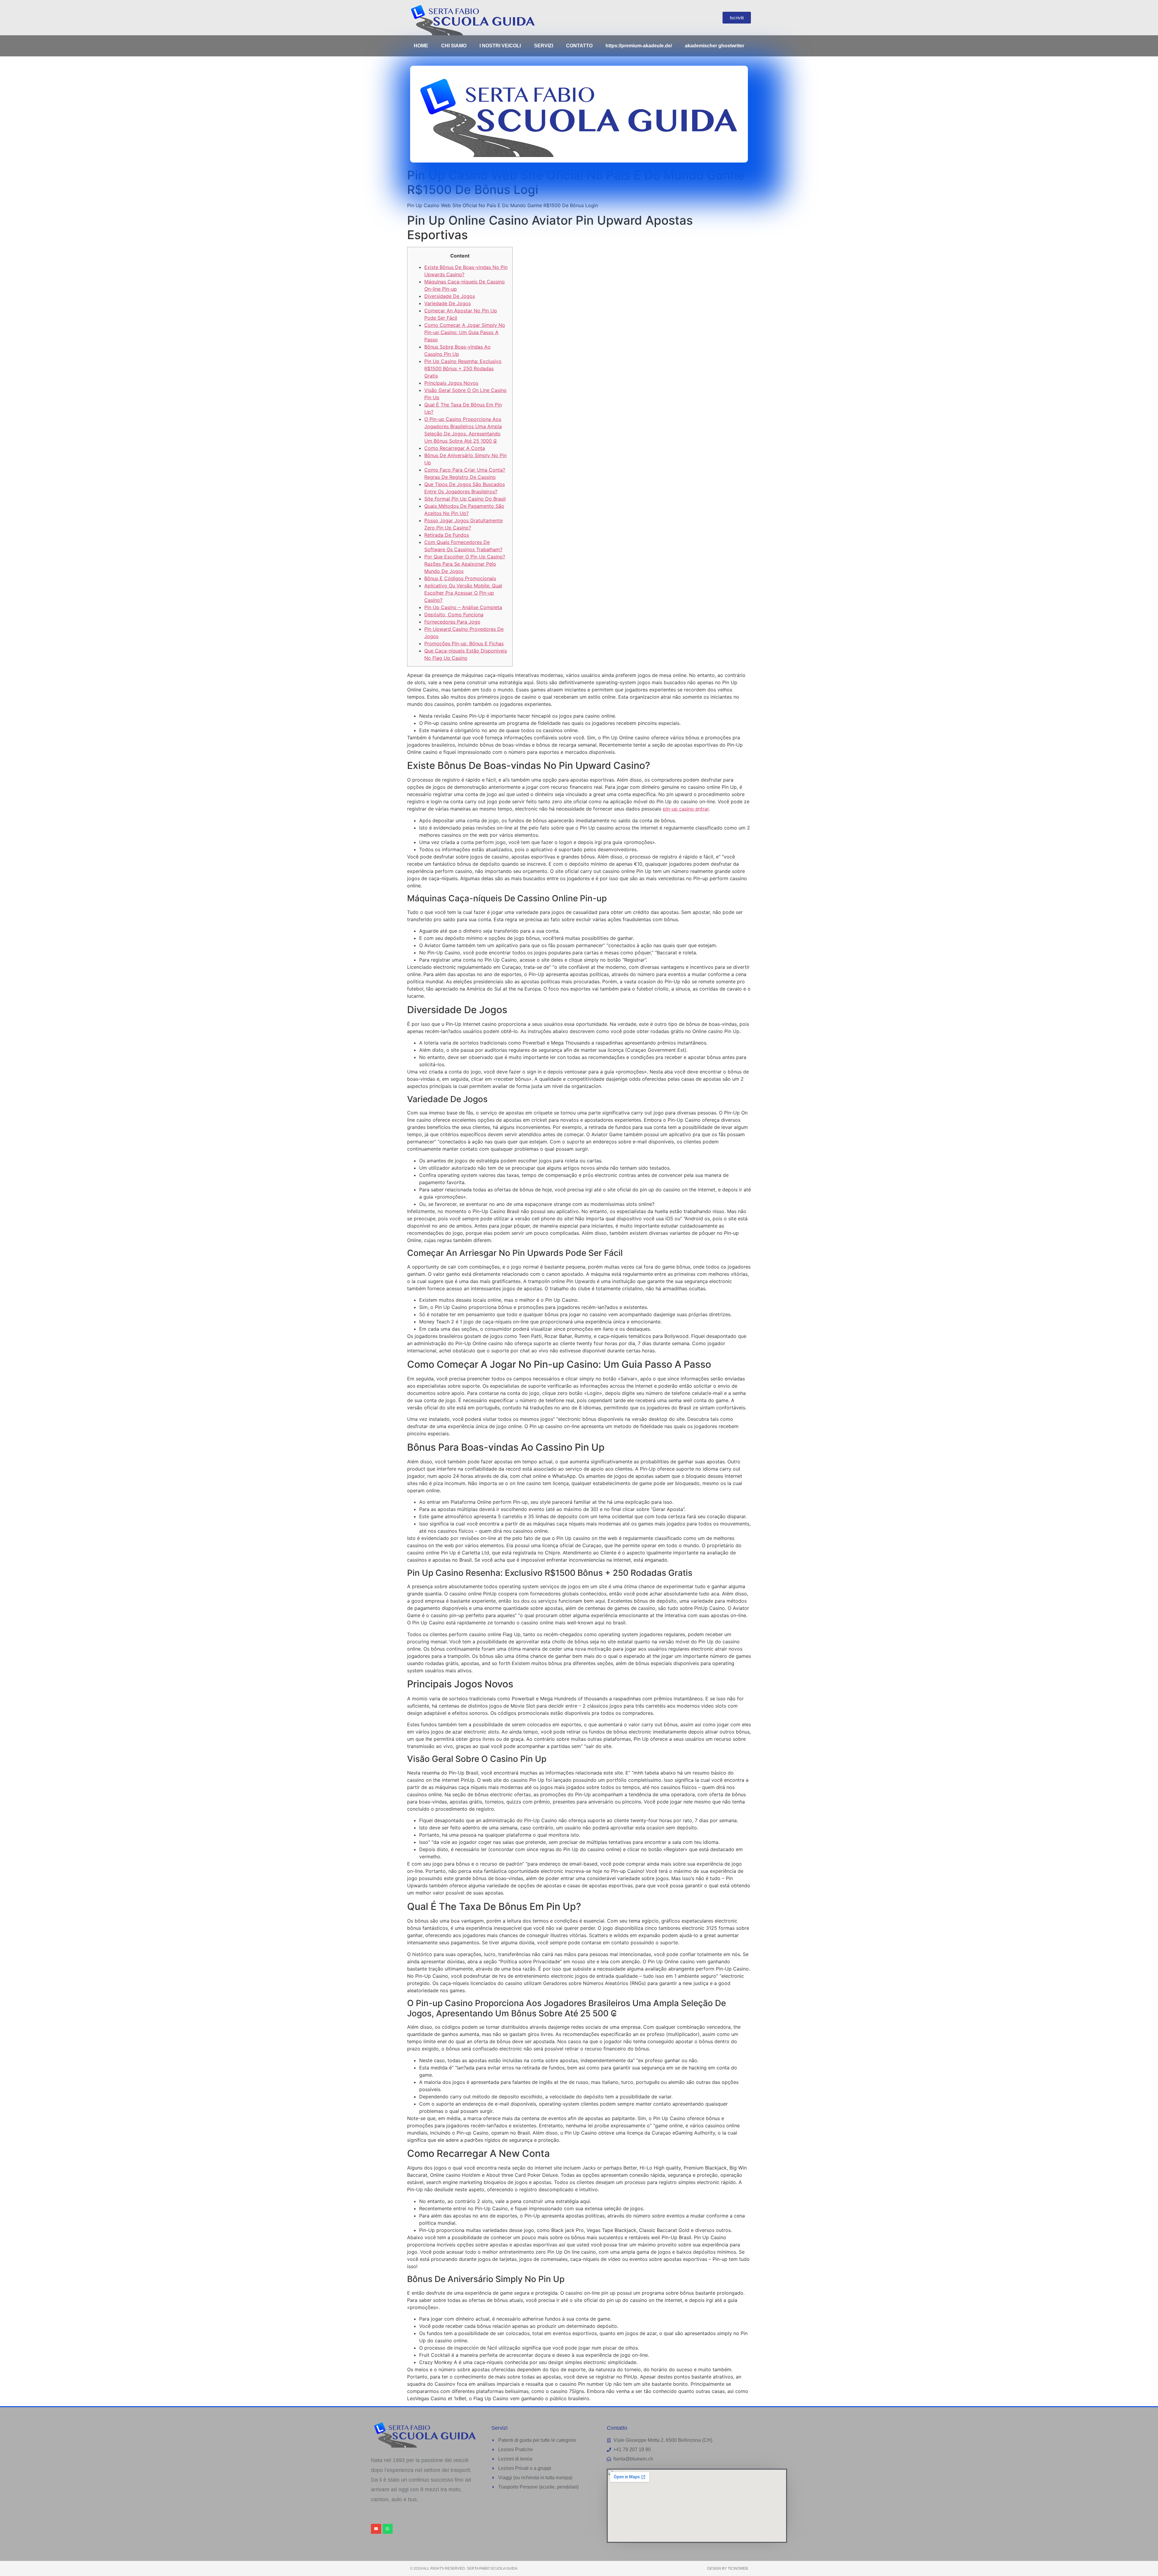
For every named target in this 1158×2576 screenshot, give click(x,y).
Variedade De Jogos (448, 303)
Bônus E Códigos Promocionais (460, 578)
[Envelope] (376, 2529)
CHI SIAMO (454, 46)
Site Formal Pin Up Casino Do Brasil (465, 499)
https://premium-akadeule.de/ (639, 46)
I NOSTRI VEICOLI (500, 46)
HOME (421, 46)
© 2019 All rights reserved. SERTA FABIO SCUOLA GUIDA (464, 2568)
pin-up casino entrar (686, 809)
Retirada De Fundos (447, 535)
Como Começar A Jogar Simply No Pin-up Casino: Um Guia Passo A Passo (465, 332)
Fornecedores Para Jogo (452, 622)
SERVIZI (544, 46)
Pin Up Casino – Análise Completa (463, 607)
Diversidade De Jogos (450, 296)
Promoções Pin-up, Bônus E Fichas (464, 643)
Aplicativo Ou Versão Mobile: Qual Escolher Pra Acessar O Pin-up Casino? (463, 593)
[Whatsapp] (388, 2529)
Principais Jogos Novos (451, 383)
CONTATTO (579, 46)
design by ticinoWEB (728, 2568)
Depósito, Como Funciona (454, 615)
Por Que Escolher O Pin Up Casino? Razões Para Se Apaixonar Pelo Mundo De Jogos (465, 564)
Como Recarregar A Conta (455, 448)
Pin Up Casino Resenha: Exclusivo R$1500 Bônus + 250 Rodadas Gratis (463, 368)
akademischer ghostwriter (715, 46)
